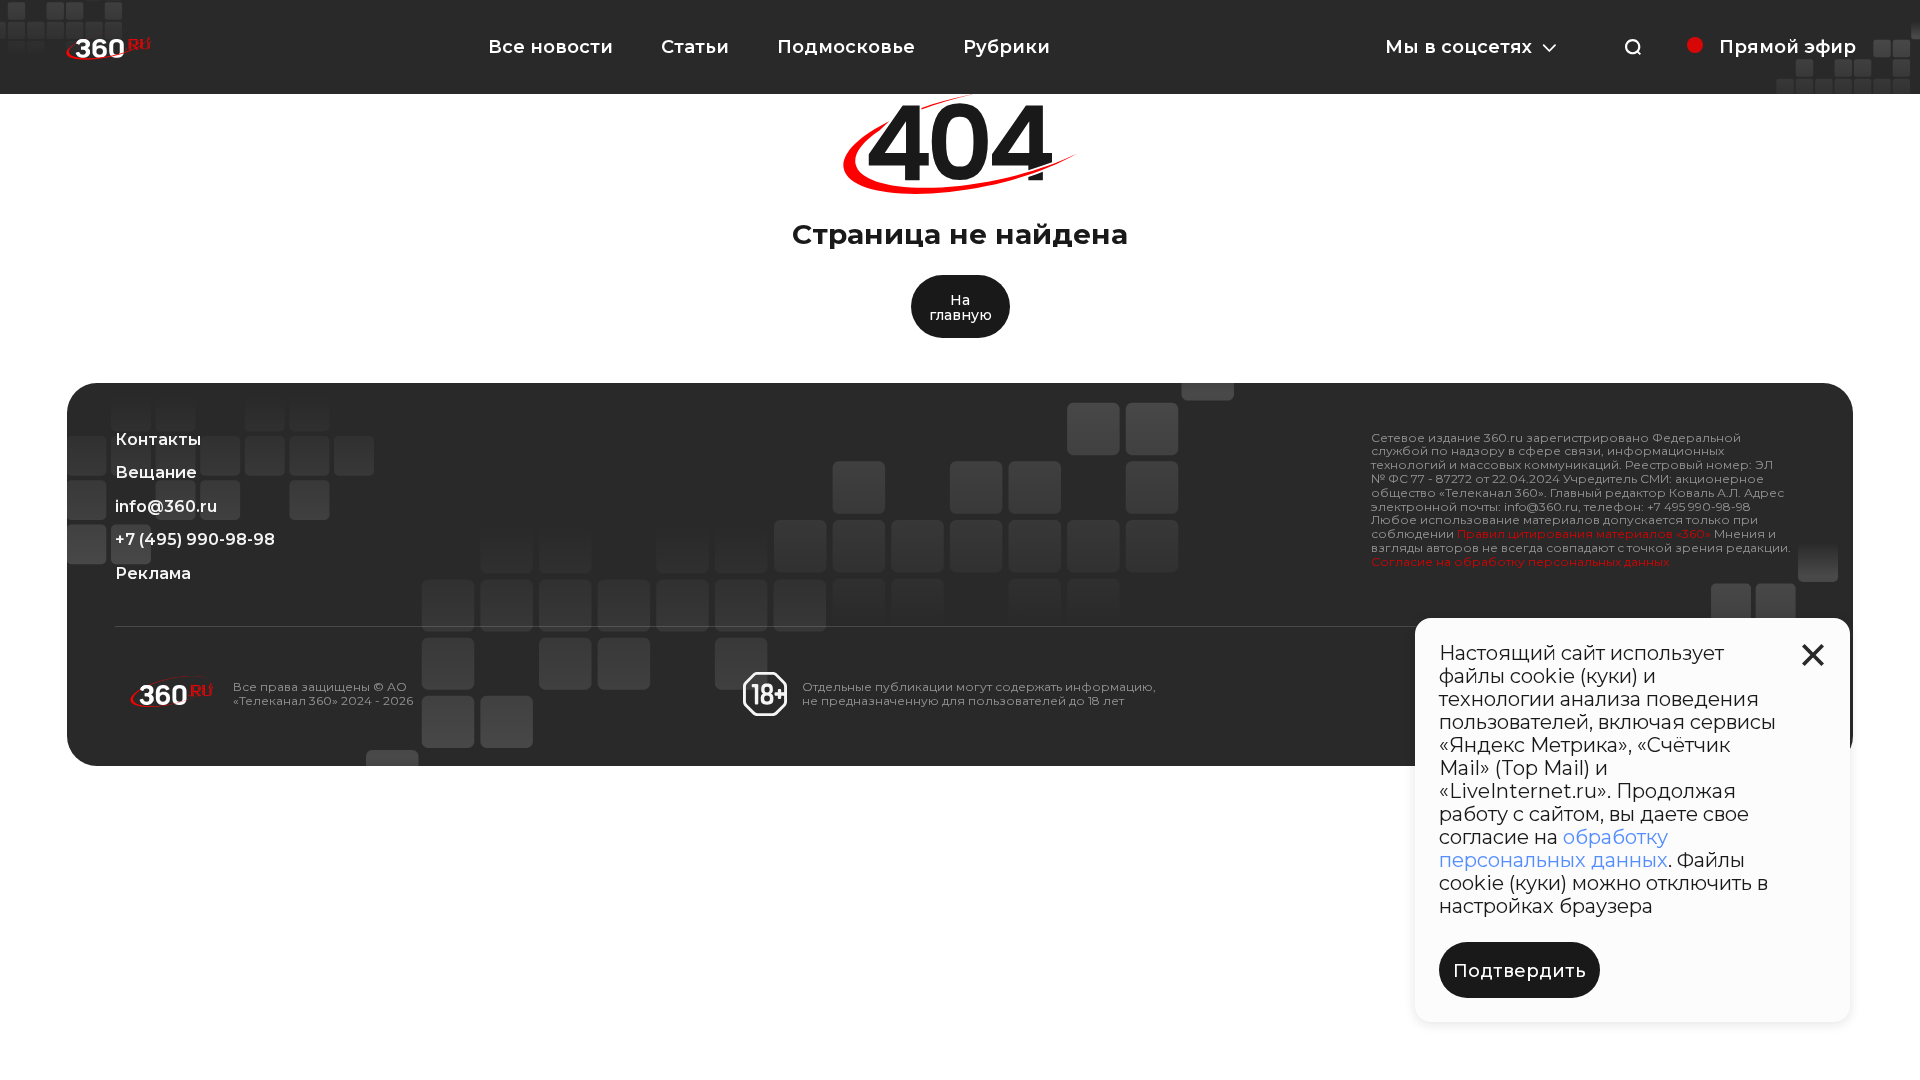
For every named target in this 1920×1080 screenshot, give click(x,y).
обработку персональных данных (1553, 848)
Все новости (550, 47)
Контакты (158, 440)
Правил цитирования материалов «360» (1584, 533)
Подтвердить (1519, 971)
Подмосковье (846, 47)
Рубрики (1006, 47)
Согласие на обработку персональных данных (1520, 561)
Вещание (156, 473)
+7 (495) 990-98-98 (195, 540)
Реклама (153, 574)
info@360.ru (166, 507)
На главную (960, 307)
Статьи (695, 47)
